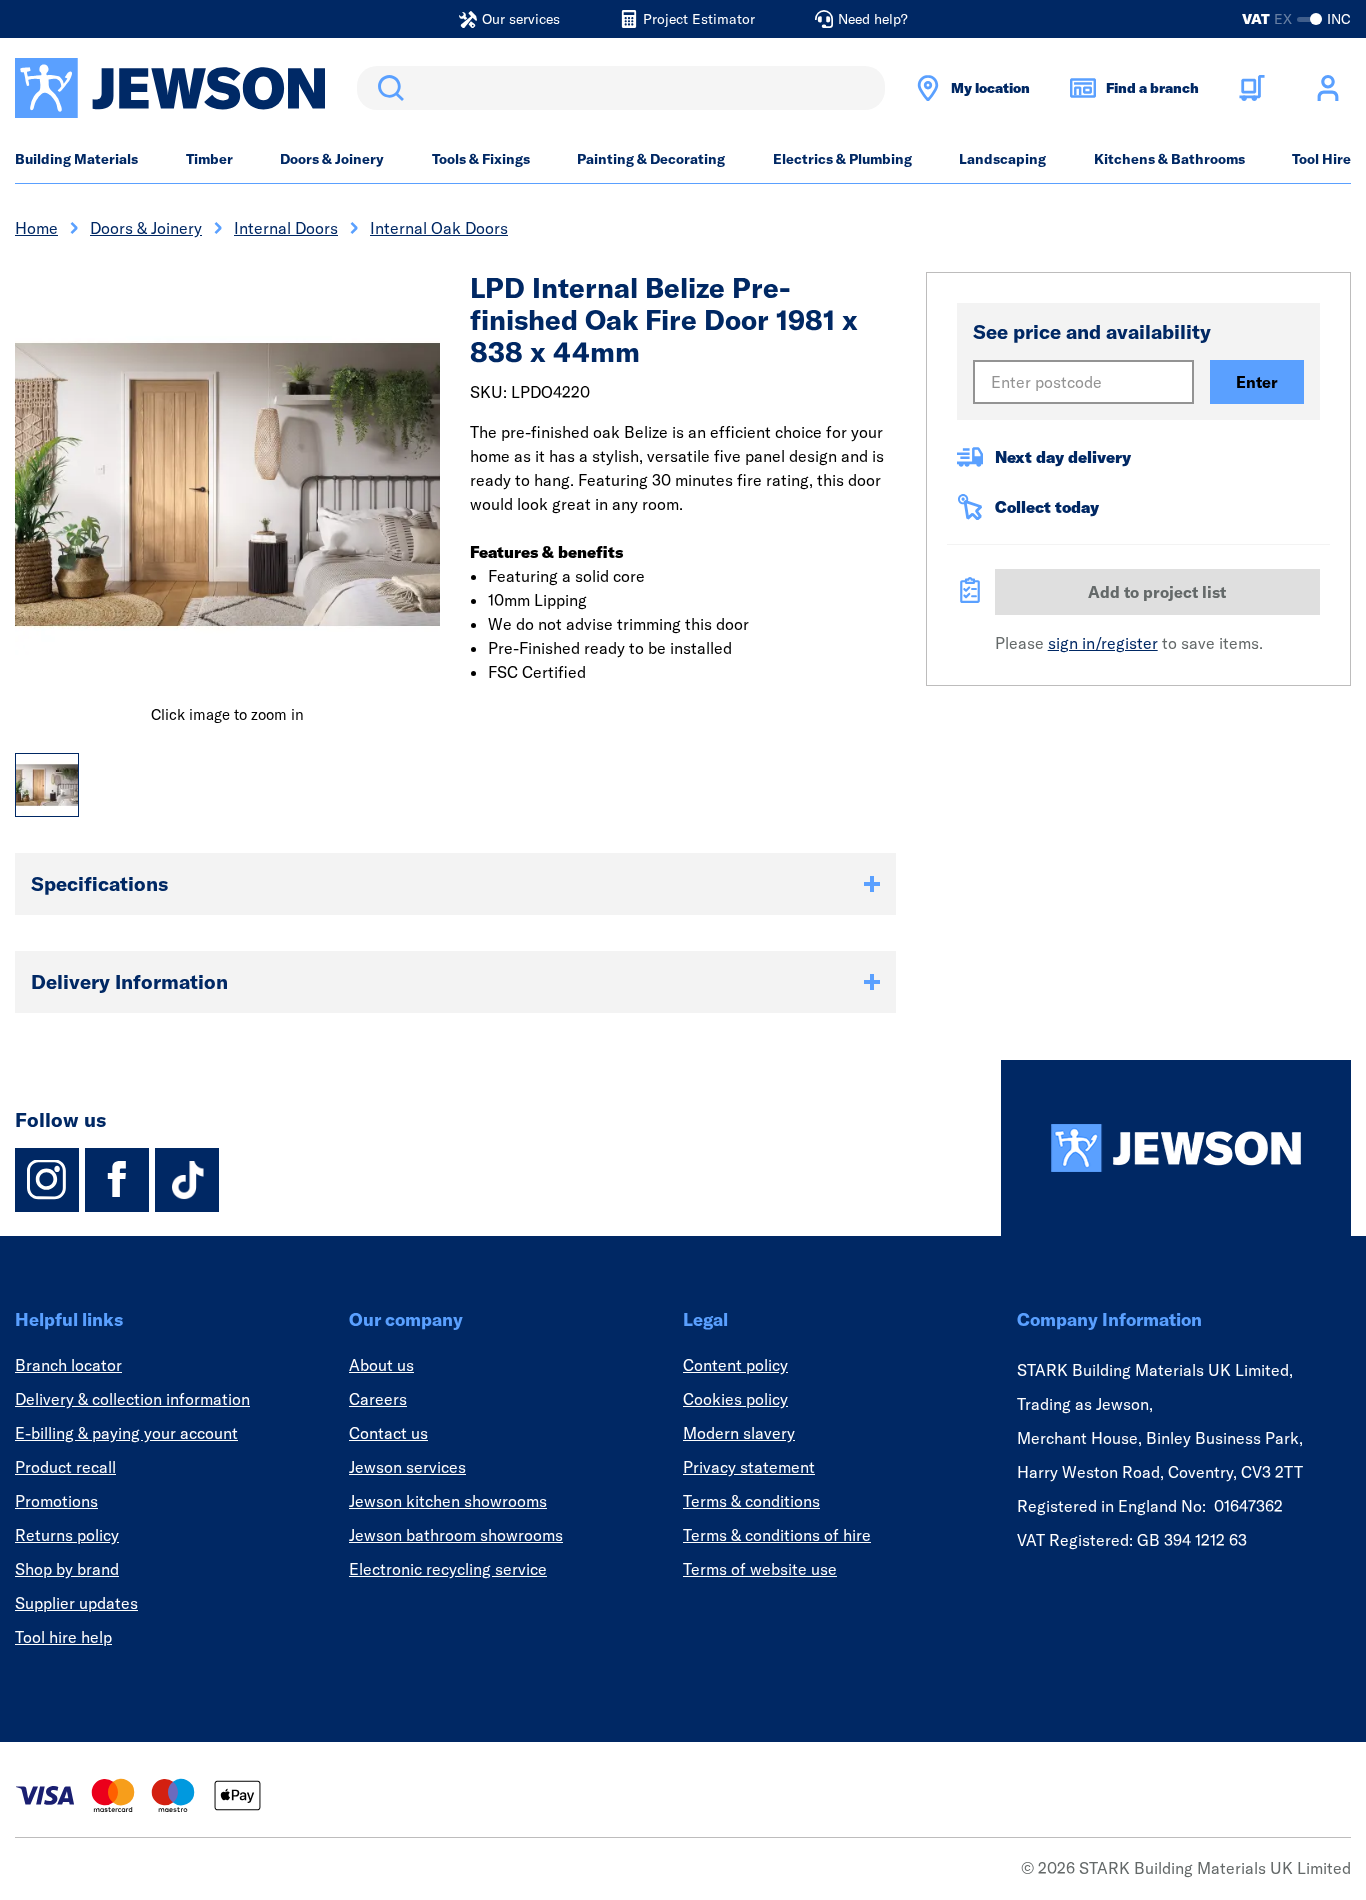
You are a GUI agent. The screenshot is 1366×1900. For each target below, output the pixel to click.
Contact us (388, 1433)
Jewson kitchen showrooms (448, 1501)
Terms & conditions (751, 1501)
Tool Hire (1321, 159)
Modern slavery (739, 1433)
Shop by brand (67, 1569)
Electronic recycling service (448, 1569)
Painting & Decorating (651, 159)
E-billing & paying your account (126, 1433)
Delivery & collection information (132, 1399)
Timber (209, 159)
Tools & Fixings (481, 159)
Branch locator (68, 1365)
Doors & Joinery (332, 159)
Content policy (735, 1365)
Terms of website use (760, 1569)
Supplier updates (76, 1603)
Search (387, 88)
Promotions (56, 1501)
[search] (621, 88)
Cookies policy (735, 1399)
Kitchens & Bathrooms (1169, 159)
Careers (378, 1399)
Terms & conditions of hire (777, 1535)
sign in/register (1103, 643)
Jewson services (407, 1467)
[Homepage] (1176, 1148)
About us (381, 1365)
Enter (1257, 382)
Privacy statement (749, 1467)
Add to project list (1157, 592)
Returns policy (67, 1535)
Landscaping (1002, 159)
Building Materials (76, 159)
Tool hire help (63, 1637)
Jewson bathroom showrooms (456, 1535)
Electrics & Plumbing (842, 159)
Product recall (65, 1467)
